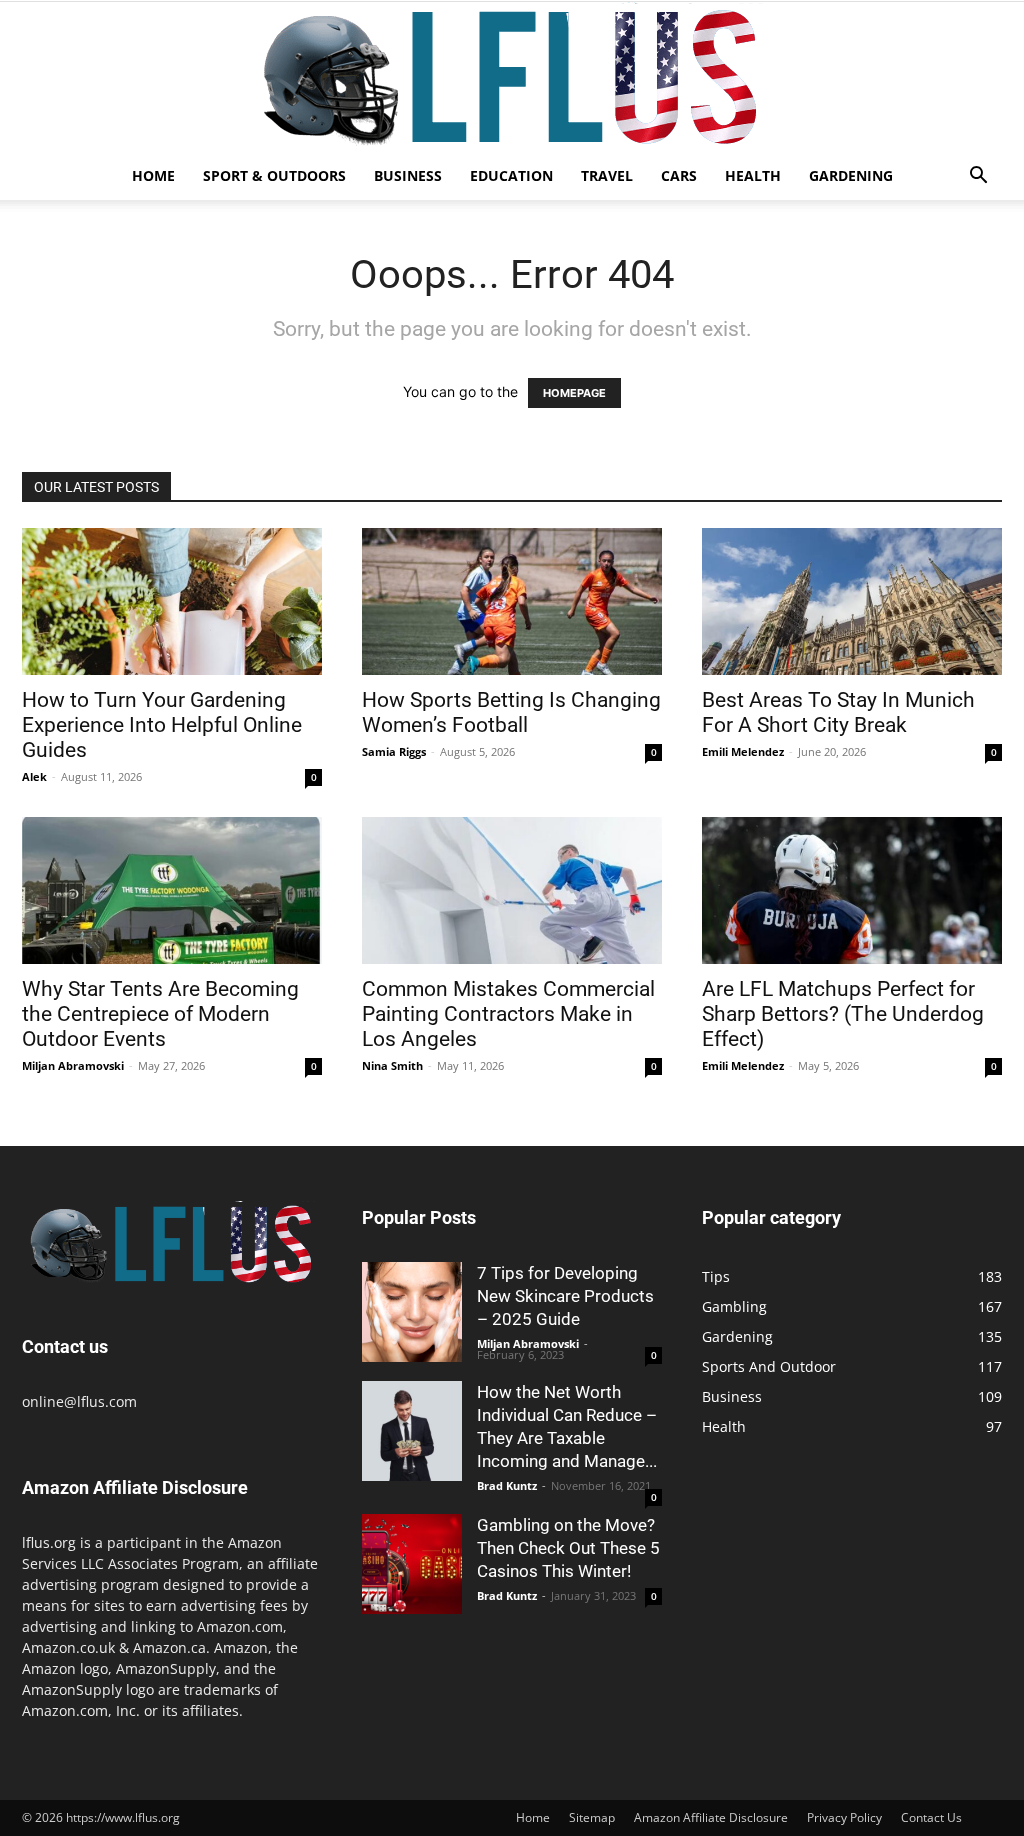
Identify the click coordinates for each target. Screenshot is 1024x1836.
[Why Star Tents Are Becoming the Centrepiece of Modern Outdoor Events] (172, 890)
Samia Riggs (394, 751)
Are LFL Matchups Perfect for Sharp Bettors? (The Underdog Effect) (843, 1014)
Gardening (851, 175)
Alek (34, 776)
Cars (679, 175)
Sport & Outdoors (274, 175)
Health (753, 175)
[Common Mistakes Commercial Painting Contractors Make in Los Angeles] (512, 890)
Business (408, 175)
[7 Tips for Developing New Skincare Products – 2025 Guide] (412, 1312)
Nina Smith (392, 1065)
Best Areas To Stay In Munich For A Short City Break (838, 712)
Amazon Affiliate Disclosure (711, 1817)
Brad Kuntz (507, 1485)
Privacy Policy (844, 1817)
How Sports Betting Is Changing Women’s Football (511, 712)
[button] (978, 177)
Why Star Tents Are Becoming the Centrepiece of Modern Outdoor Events (160, 1014)
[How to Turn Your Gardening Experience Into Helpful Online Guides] (172, 601)
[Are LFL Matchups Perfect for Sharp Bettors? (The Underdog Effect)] (852, 890)
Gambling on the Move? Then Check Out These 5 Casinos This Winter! (568, 1548)
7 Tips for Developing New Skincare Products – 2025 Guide (565, 1296)
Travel (607, 175)
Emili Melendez (743, 751)
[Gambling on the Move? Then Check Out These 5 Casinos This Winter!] (412, 1564)
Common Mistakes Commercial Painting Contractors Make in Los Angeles (508, 1014)
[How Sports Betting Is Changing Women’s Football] (512, 601)
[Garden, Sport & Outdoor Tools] (512, 77)
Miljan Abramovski (73, 1065)
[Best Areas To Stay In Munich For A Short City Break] (852, 601)
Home (153, 175)
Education (511, 175)
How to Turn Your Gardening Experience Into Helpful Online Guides (162, 725)
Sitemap (592, 1817)
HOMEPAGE (574, 393)
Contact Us (931, 1817)
